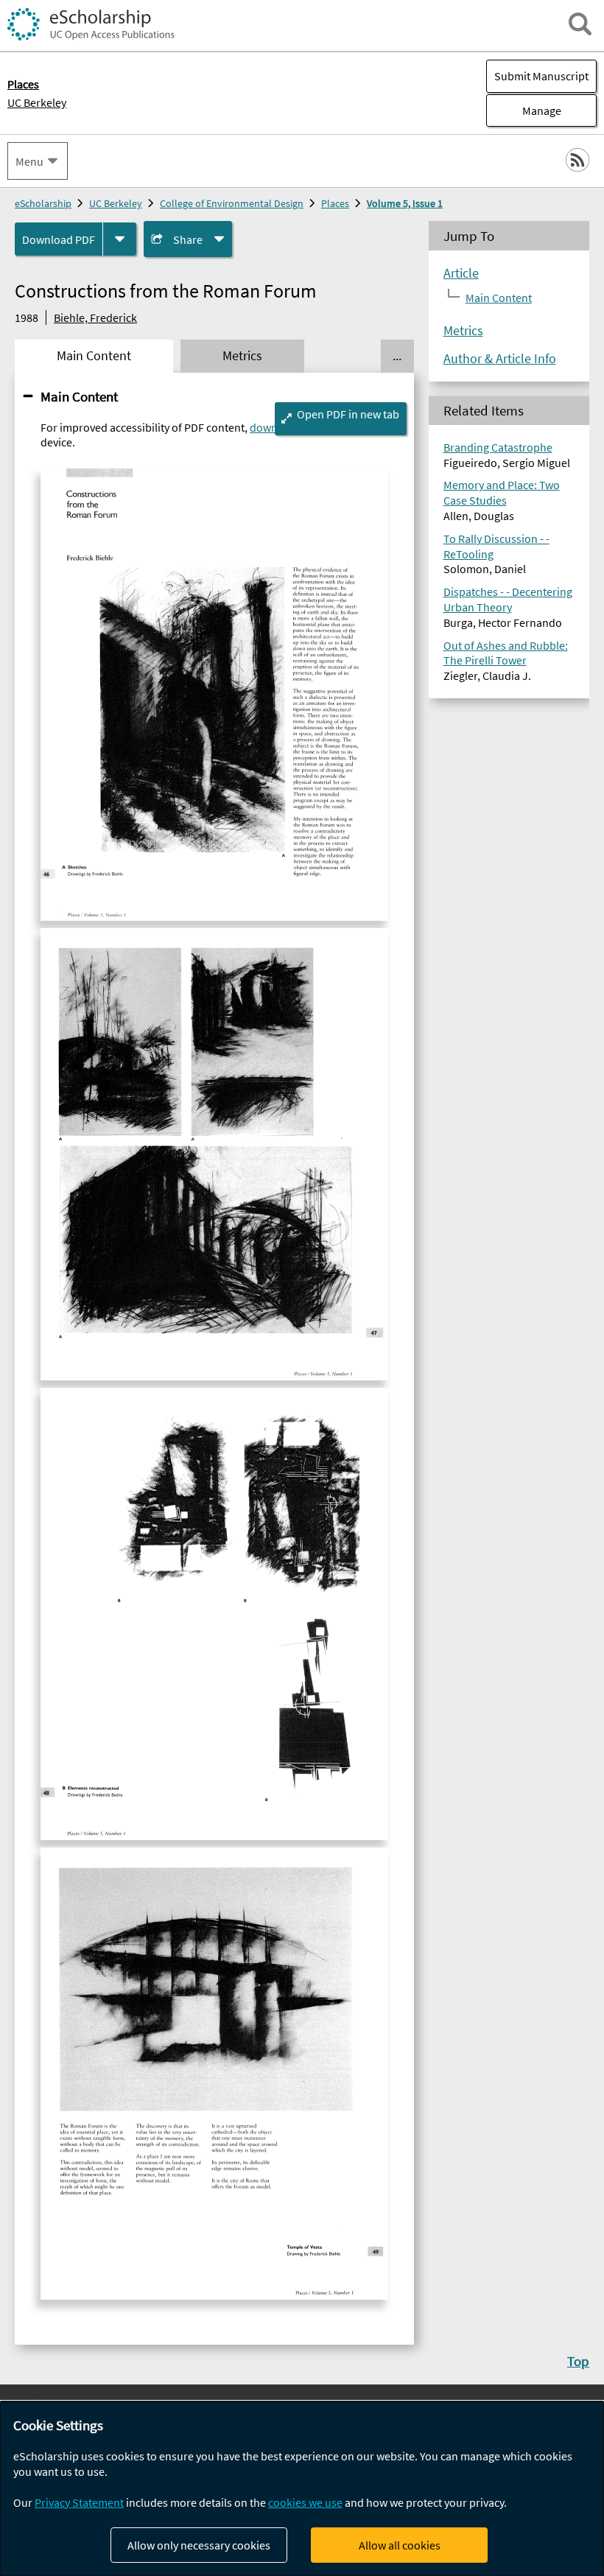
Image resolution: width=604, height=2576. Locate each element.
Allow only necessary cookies (199, 2545)
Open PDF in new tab (348, 414)
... (397, 356)
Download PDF (59, 239)
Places (335, 203)
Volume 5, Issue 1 (405, 203)
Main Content (79, 396)
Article (461, 273)
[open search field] (580, 24)
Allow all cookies (400, 2545)
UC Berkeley (37, 102)
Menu (29, 161)
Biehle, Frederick (95, 317)
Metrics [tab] (242, 356)
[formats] (120, 239)
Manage (524, 110)
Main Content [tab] (94, 356)
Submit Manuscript (541, 76)
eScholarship (43, 203)
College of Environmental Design (232, 203)
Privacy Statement (79, 2502)
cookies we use (305, 2502)
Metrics (463, 331)
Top (578, 2361)
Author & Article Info (500, 359)
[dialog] (302, 2489)
